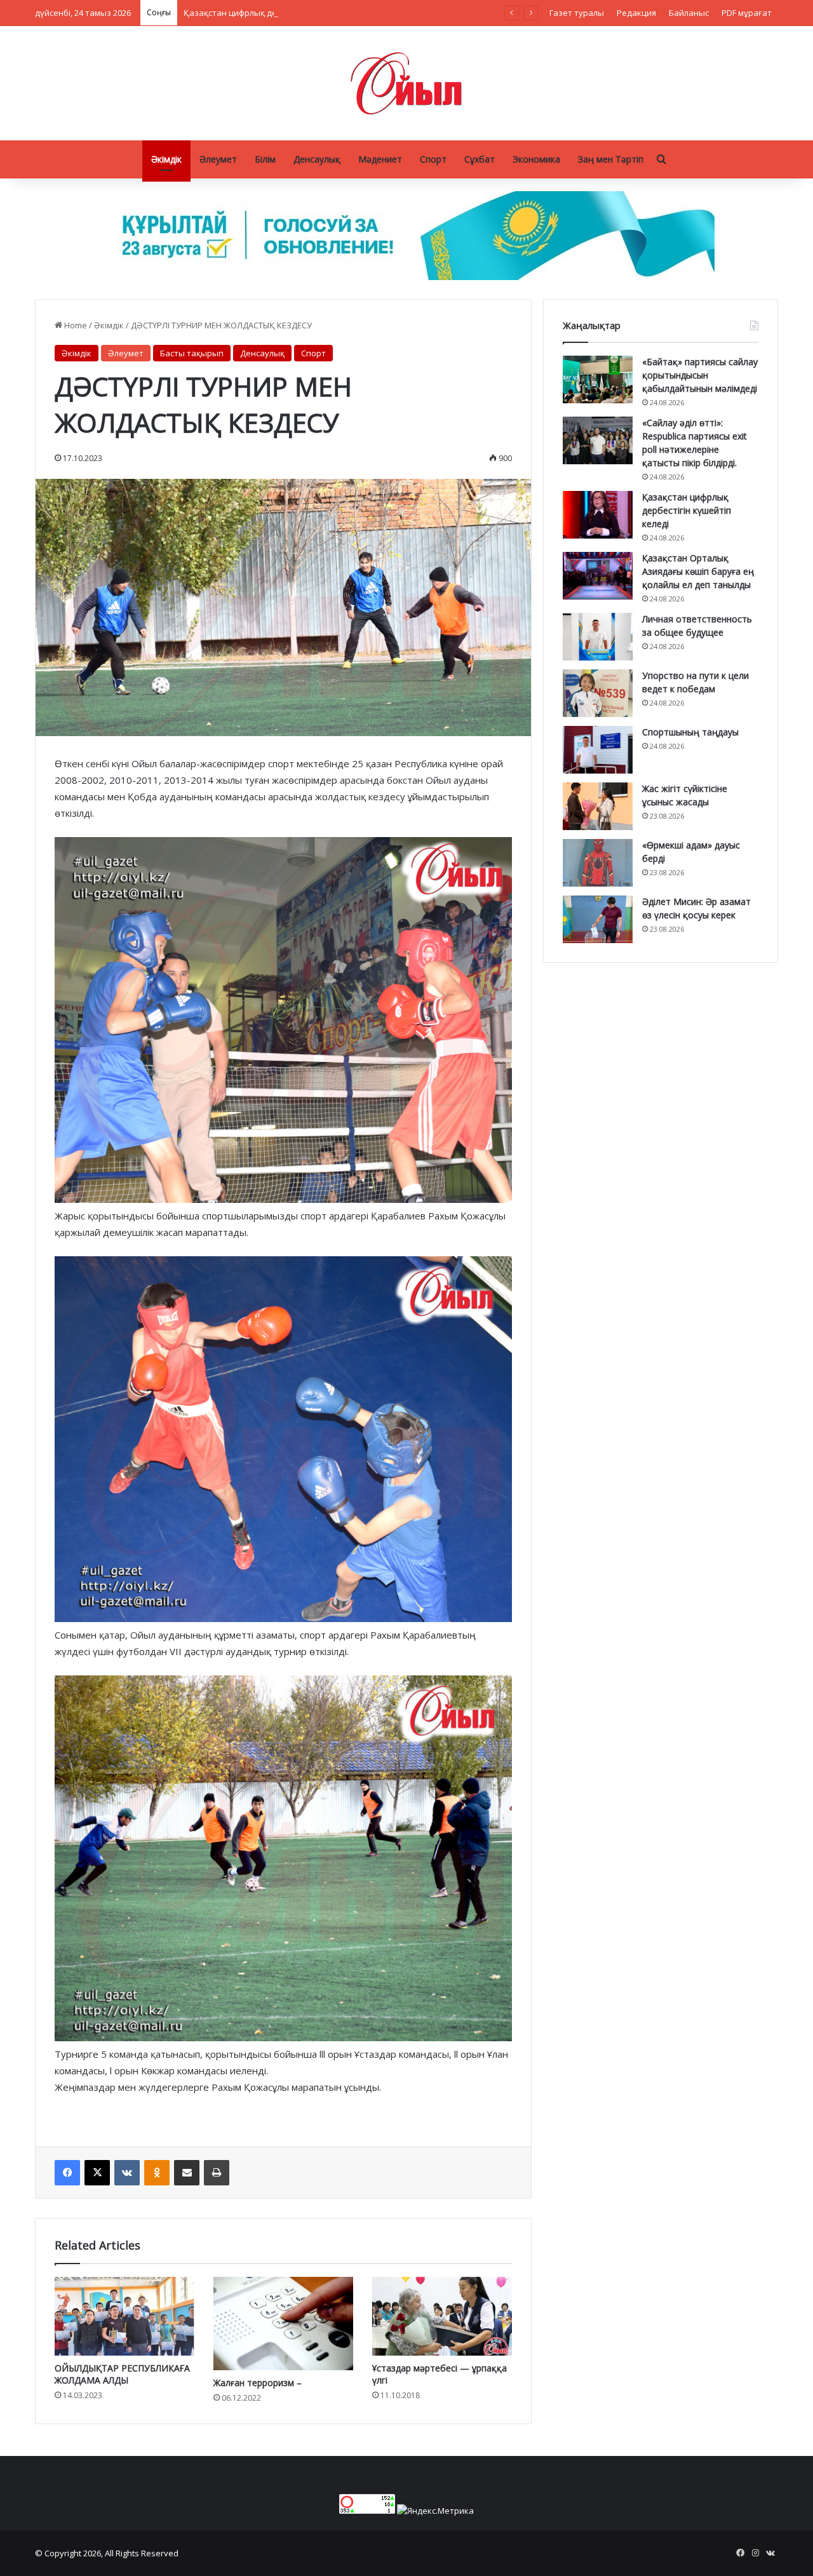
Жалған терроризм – (258, 2383)
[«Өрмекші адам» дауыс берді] (598, 863)
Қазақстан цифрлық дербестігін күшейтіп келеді (282, 13)
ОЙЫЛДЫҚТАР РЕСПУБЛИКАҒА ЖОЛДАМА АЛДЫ (122, 2374)
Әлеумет (218, 159)
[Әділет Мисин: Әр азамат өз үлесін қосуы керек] (598, 919)
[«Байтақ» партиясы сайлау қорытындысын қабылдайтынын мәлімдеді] (598, 379)
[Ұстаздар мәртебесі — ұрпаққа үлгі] (442, 2316)
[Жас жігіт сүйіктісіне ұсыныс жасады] (598, 806)
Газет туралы (577, 13)
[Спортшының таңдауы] (598, 750)
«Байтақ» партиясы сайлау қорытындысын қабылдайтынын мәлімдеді (700, 375)
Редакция (636, 13)
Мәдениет (380, 159)
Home (75, 325)
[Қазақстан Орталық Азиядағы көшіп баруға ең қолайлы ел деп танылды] (598, 576)
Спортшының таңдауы (690, 732)
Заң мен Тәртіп (611, 159)
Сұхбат (480, 159)
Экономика (536, 159)
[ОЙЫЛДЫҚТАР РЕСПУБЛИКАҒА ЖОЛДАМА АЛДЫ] (124, 2316)
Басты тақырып (192, 353)
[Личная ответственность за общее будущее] (598, 637)
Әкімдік (166, 159)
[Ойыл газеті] (406, 83)
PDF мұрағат (747, 13)
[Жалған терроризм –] (283, 2324)
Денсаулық (317, 159)
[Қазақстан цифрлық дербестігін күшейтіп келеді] (598, 515)
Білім (265, 159)
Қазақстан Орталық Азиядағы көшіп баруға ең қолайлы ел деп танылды (698, 571)
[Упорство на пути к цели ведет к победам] (598, 693)
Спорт (433, 159)
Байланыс (689, 13)
